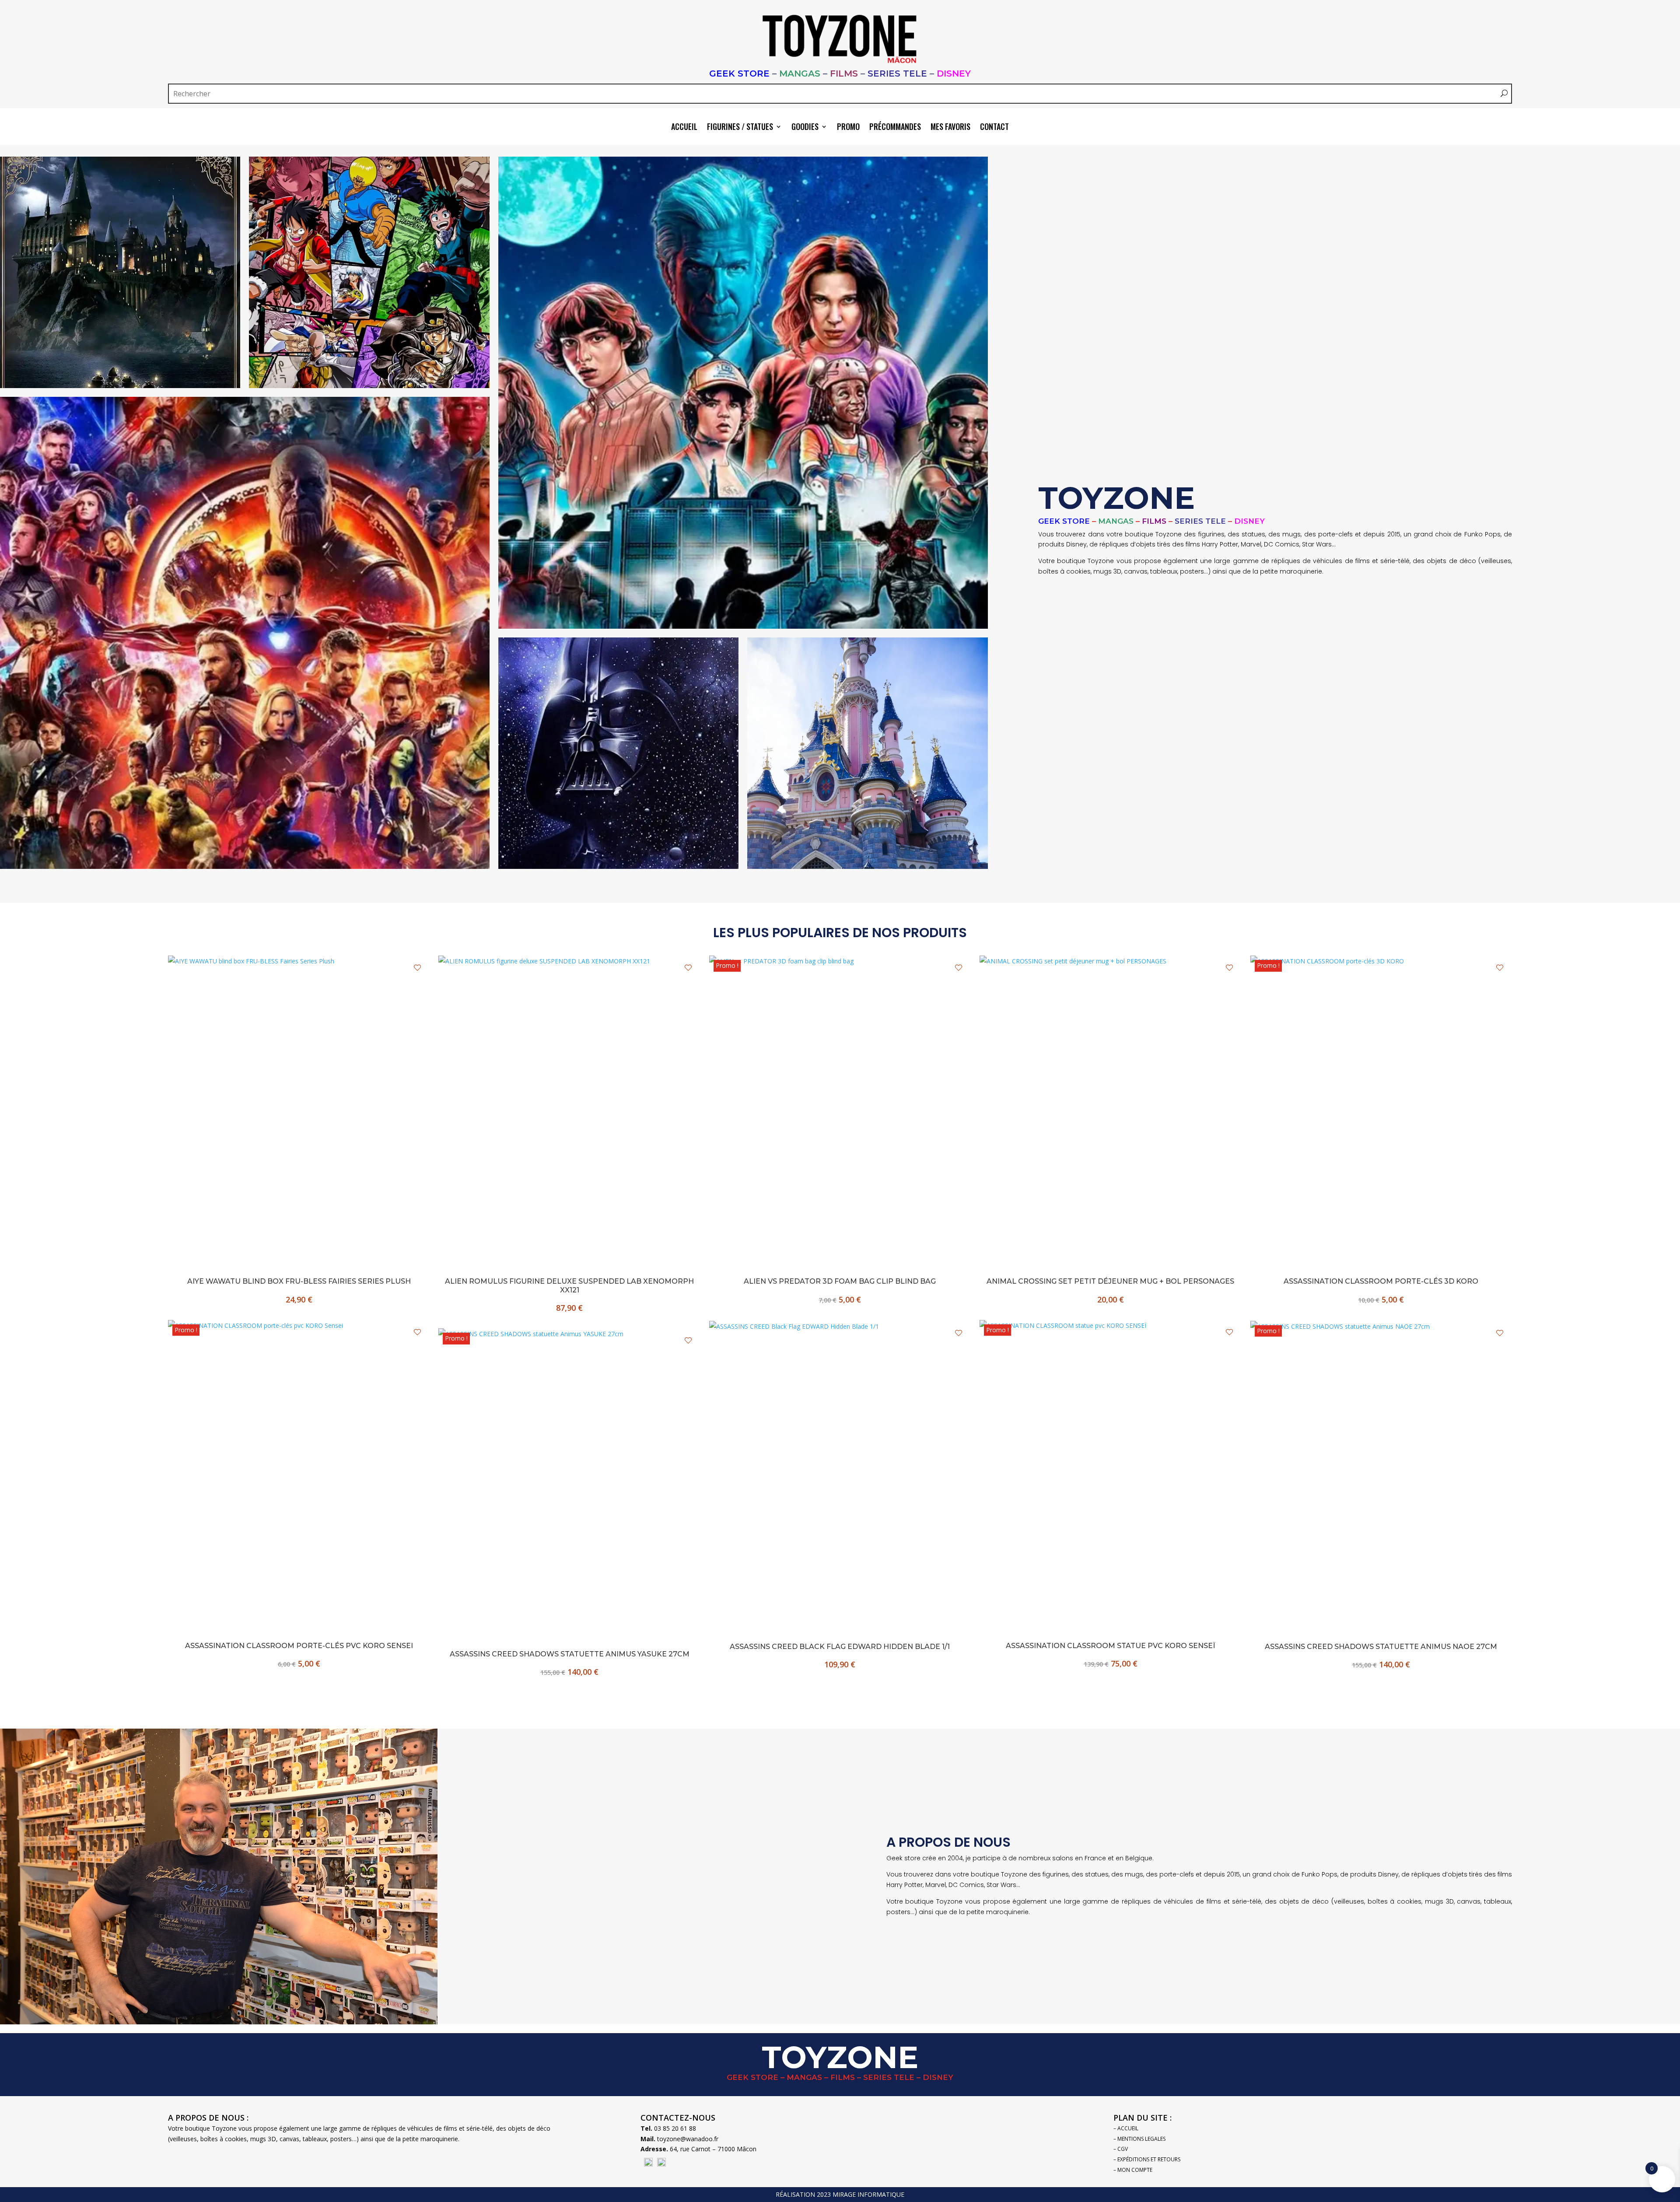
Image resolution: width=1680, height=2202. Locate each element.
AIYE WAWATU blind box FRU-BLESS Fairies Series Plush (299, 1281)
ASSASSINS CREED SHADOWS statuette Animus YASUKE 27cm (570, 1654)
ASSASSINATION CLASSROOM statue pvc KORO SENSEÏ (1111, 1646)
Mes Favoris (950, 128)
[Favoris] (417, 968)
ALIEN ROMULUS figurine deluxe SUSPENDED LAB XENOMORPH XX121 (569, 1285)
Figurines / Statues (740, 128)
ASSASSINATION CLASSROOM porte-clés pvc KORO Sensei (299, 1646)
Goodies (805, 128)
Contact (994, 128)
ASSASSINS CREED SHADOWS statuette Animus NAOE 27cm (1381, 1647)
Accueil (684, 128)
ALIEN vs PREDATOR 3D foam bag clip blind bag (840, 1281)
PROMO (848, 128)
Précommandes (895, 128)
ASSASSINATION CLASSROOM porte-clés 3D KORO (1381, 1281)
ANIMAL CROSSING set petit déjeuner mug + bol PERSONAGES (1110, 1281)
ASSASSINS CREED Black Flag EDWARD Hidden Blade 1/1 (840, 1647)
